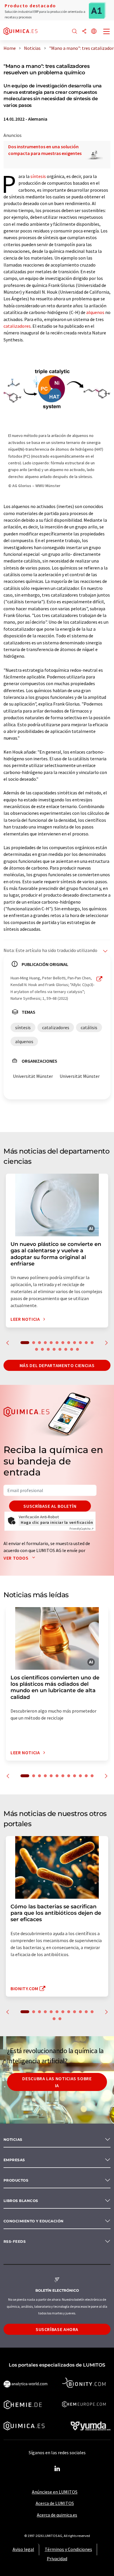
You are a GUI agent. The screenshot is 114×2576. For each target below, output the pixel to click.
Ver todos (17, 1558)
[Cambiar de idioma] (94, 32)
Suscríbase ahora (57, 2329)
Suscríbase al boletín (50, 1506)
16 (54, 1349)
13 (37, 1349)
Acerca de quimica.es (57, 2515)
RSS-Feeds (15, 2241)
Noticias (13, 2139)
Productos (16, 2180)
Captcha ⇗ (82, 1529)
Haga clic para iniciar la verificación (57, 1522)
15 (48, 1349)
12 (92, 1343)
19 (72, 1349)
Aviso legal (23, 2549)
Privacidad (57, 2559)
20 (77, 1349)
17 (60, 1349)
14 (42, 1349)
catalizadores (17, 326)
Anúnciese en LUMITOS (55, 2492)
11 (86, 1343)
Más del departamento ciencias (57, 1365)
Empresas (14, 2160)
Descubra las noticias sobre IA (57, 2082)
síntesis (38, 176)
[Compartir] (84, 32)
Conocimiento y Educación (34, 2221)
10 (80, 1343)
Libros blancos (21, 2201)
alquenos (95, 312)
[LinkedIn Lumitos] (57, 2469)
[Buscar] (75, 32)
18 (66, 1349)
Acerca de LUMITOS (55, 2503)
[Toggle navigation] (107, 32)
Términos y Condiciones (68, 2549)
